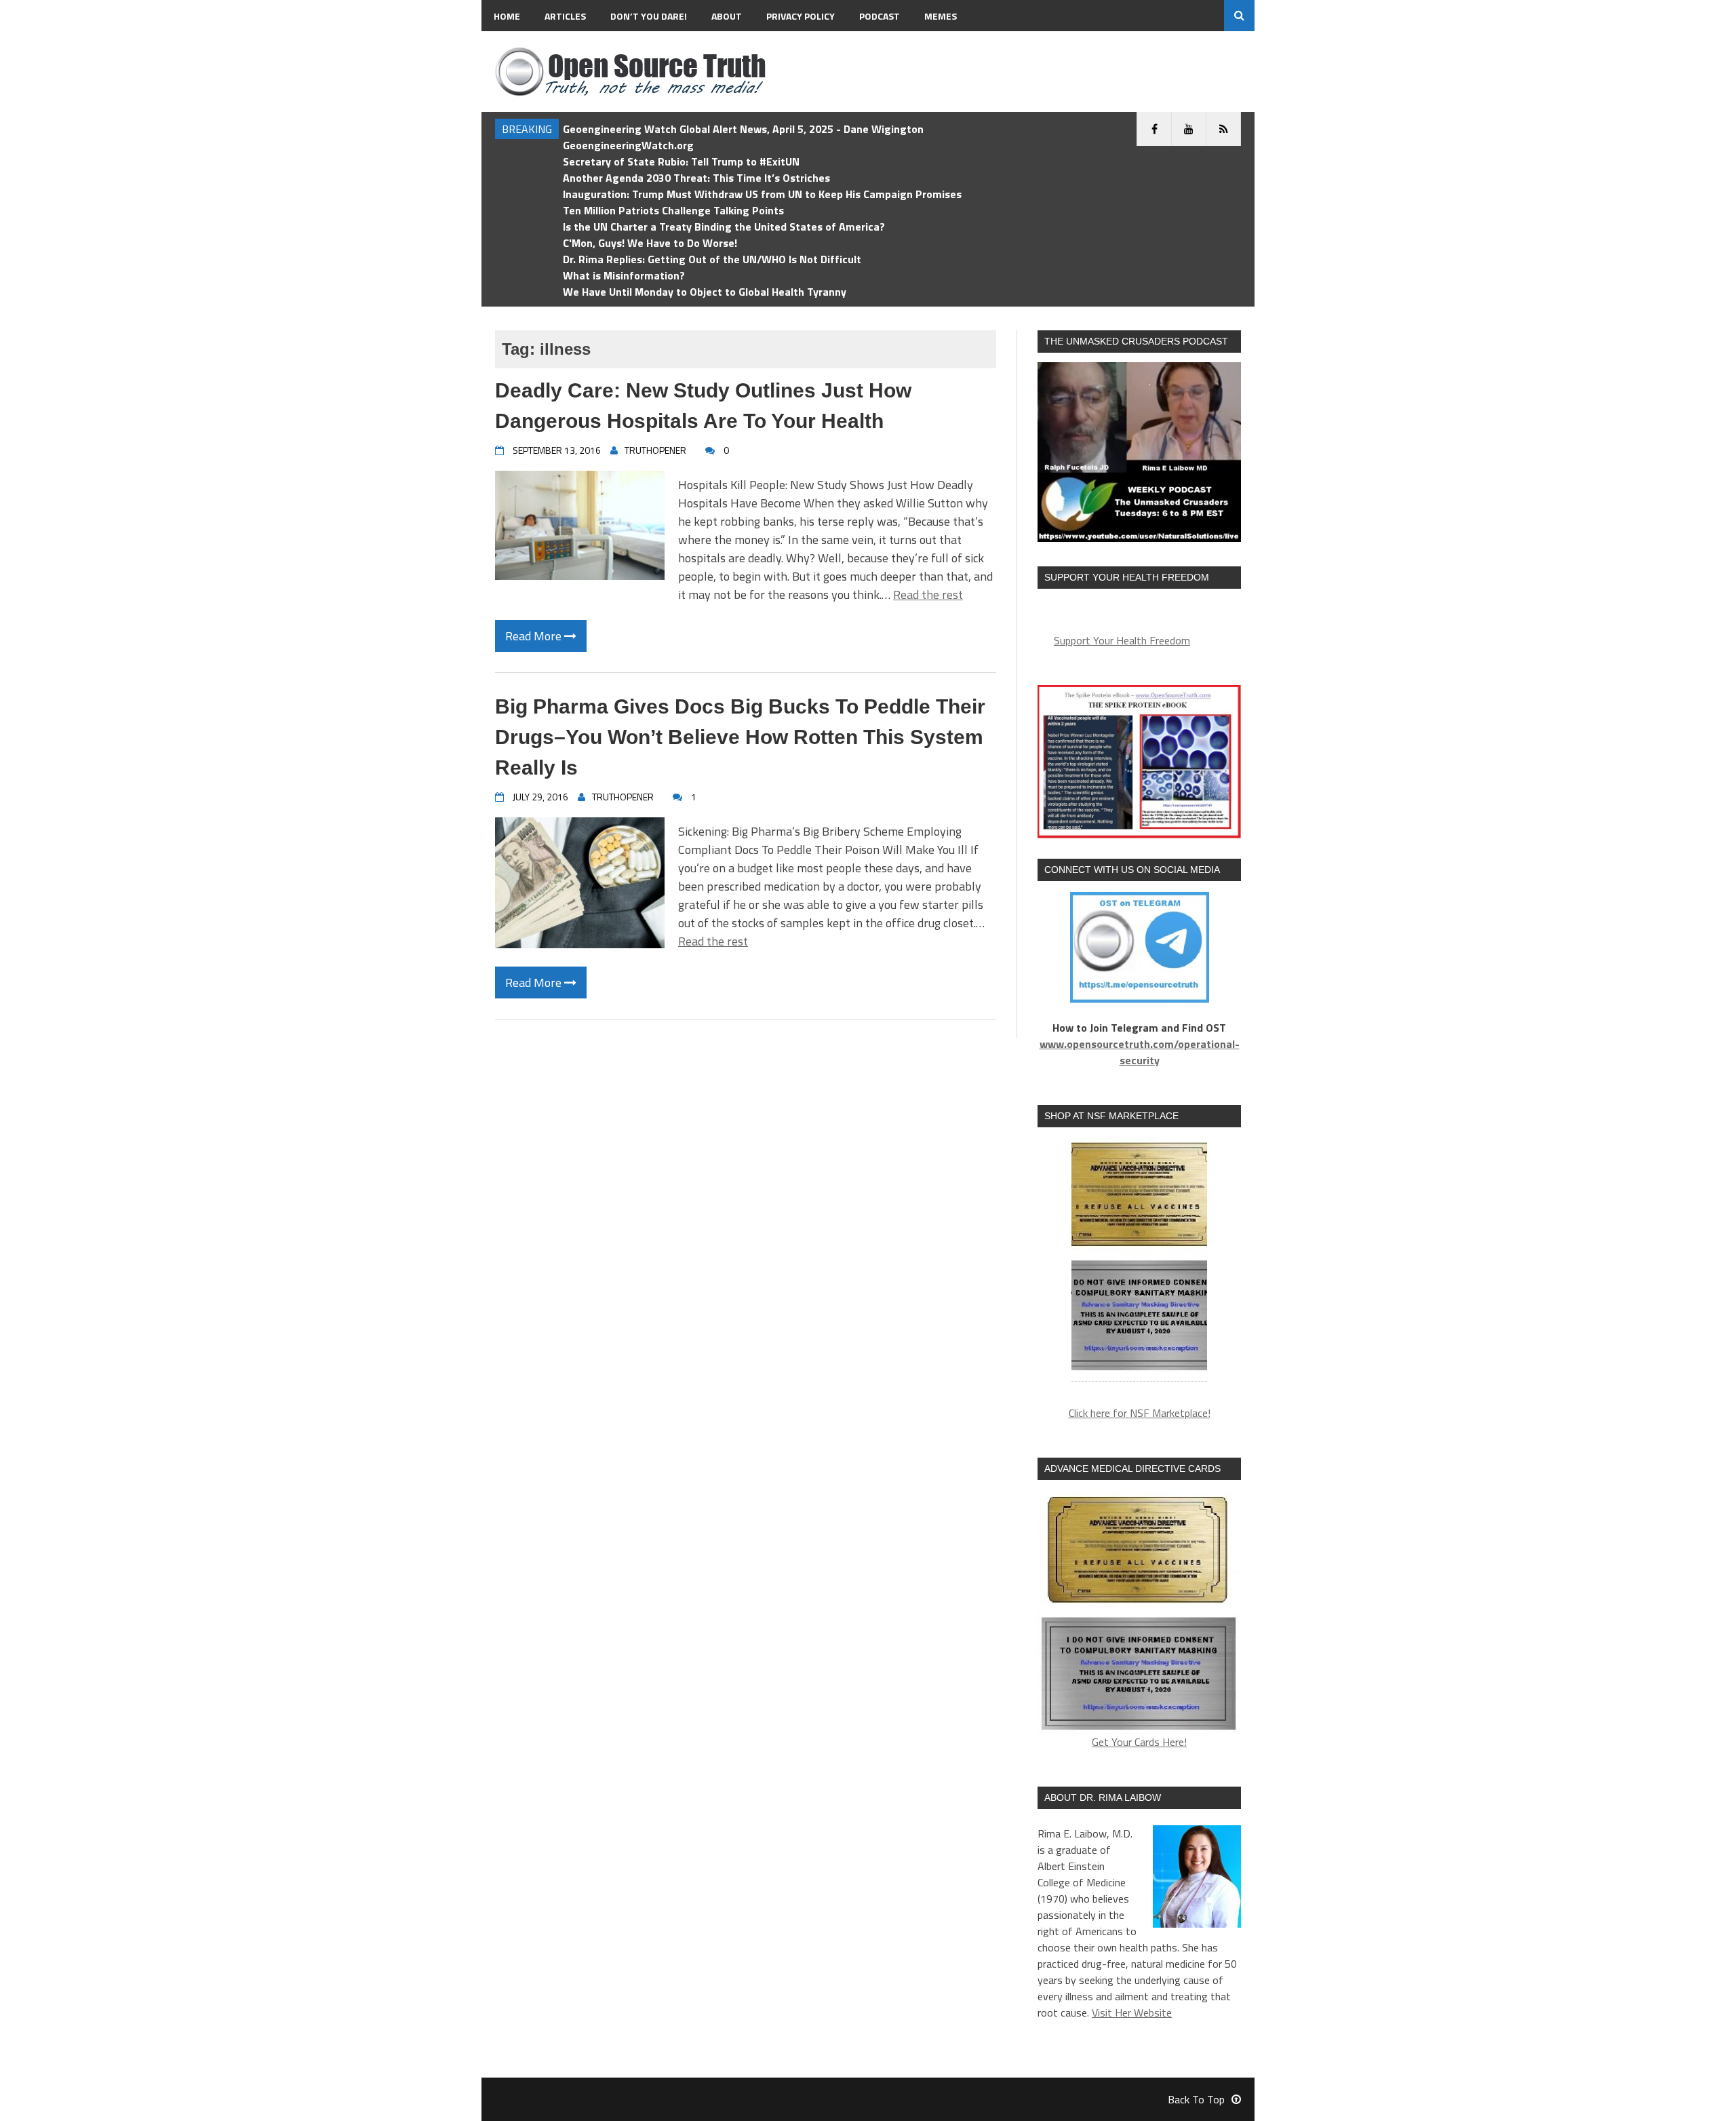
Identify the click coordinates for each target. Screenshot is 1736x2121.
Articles (565, 16)
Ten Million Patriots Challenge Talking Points (673, 210)
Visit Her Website (1132, 2012)
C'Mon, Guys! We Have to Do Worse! (650, 243)
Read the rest (928, 595)
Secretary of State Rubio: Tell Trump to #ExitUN (681, 161)
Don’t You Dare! (649, 16)
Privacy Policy (801, 16)
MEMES (941, 16)
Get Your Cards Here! (1139, 1742)
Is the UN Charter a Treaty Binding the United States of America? (724, 227)
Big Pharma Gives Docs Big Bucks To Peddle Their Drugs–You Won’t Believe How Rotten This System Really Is (740, 737)
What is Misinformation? (624, 275)
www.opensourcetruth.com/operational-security (1140, 1052)
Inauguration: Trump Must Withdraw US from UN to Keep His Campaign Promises (762, 194)
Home (507, 16)
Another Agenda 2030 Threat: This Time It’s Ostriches (696, 178)
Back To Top (1196, 2099)
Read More (535, 636)
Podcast (880, 16)
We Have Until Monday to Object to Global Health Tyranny (705, 292)
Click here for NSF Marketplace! (1140, 1413)
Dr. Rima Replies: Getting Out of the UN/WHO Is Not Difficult (712, 259)
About (727, 16)
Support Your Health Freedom (1122, 640)
